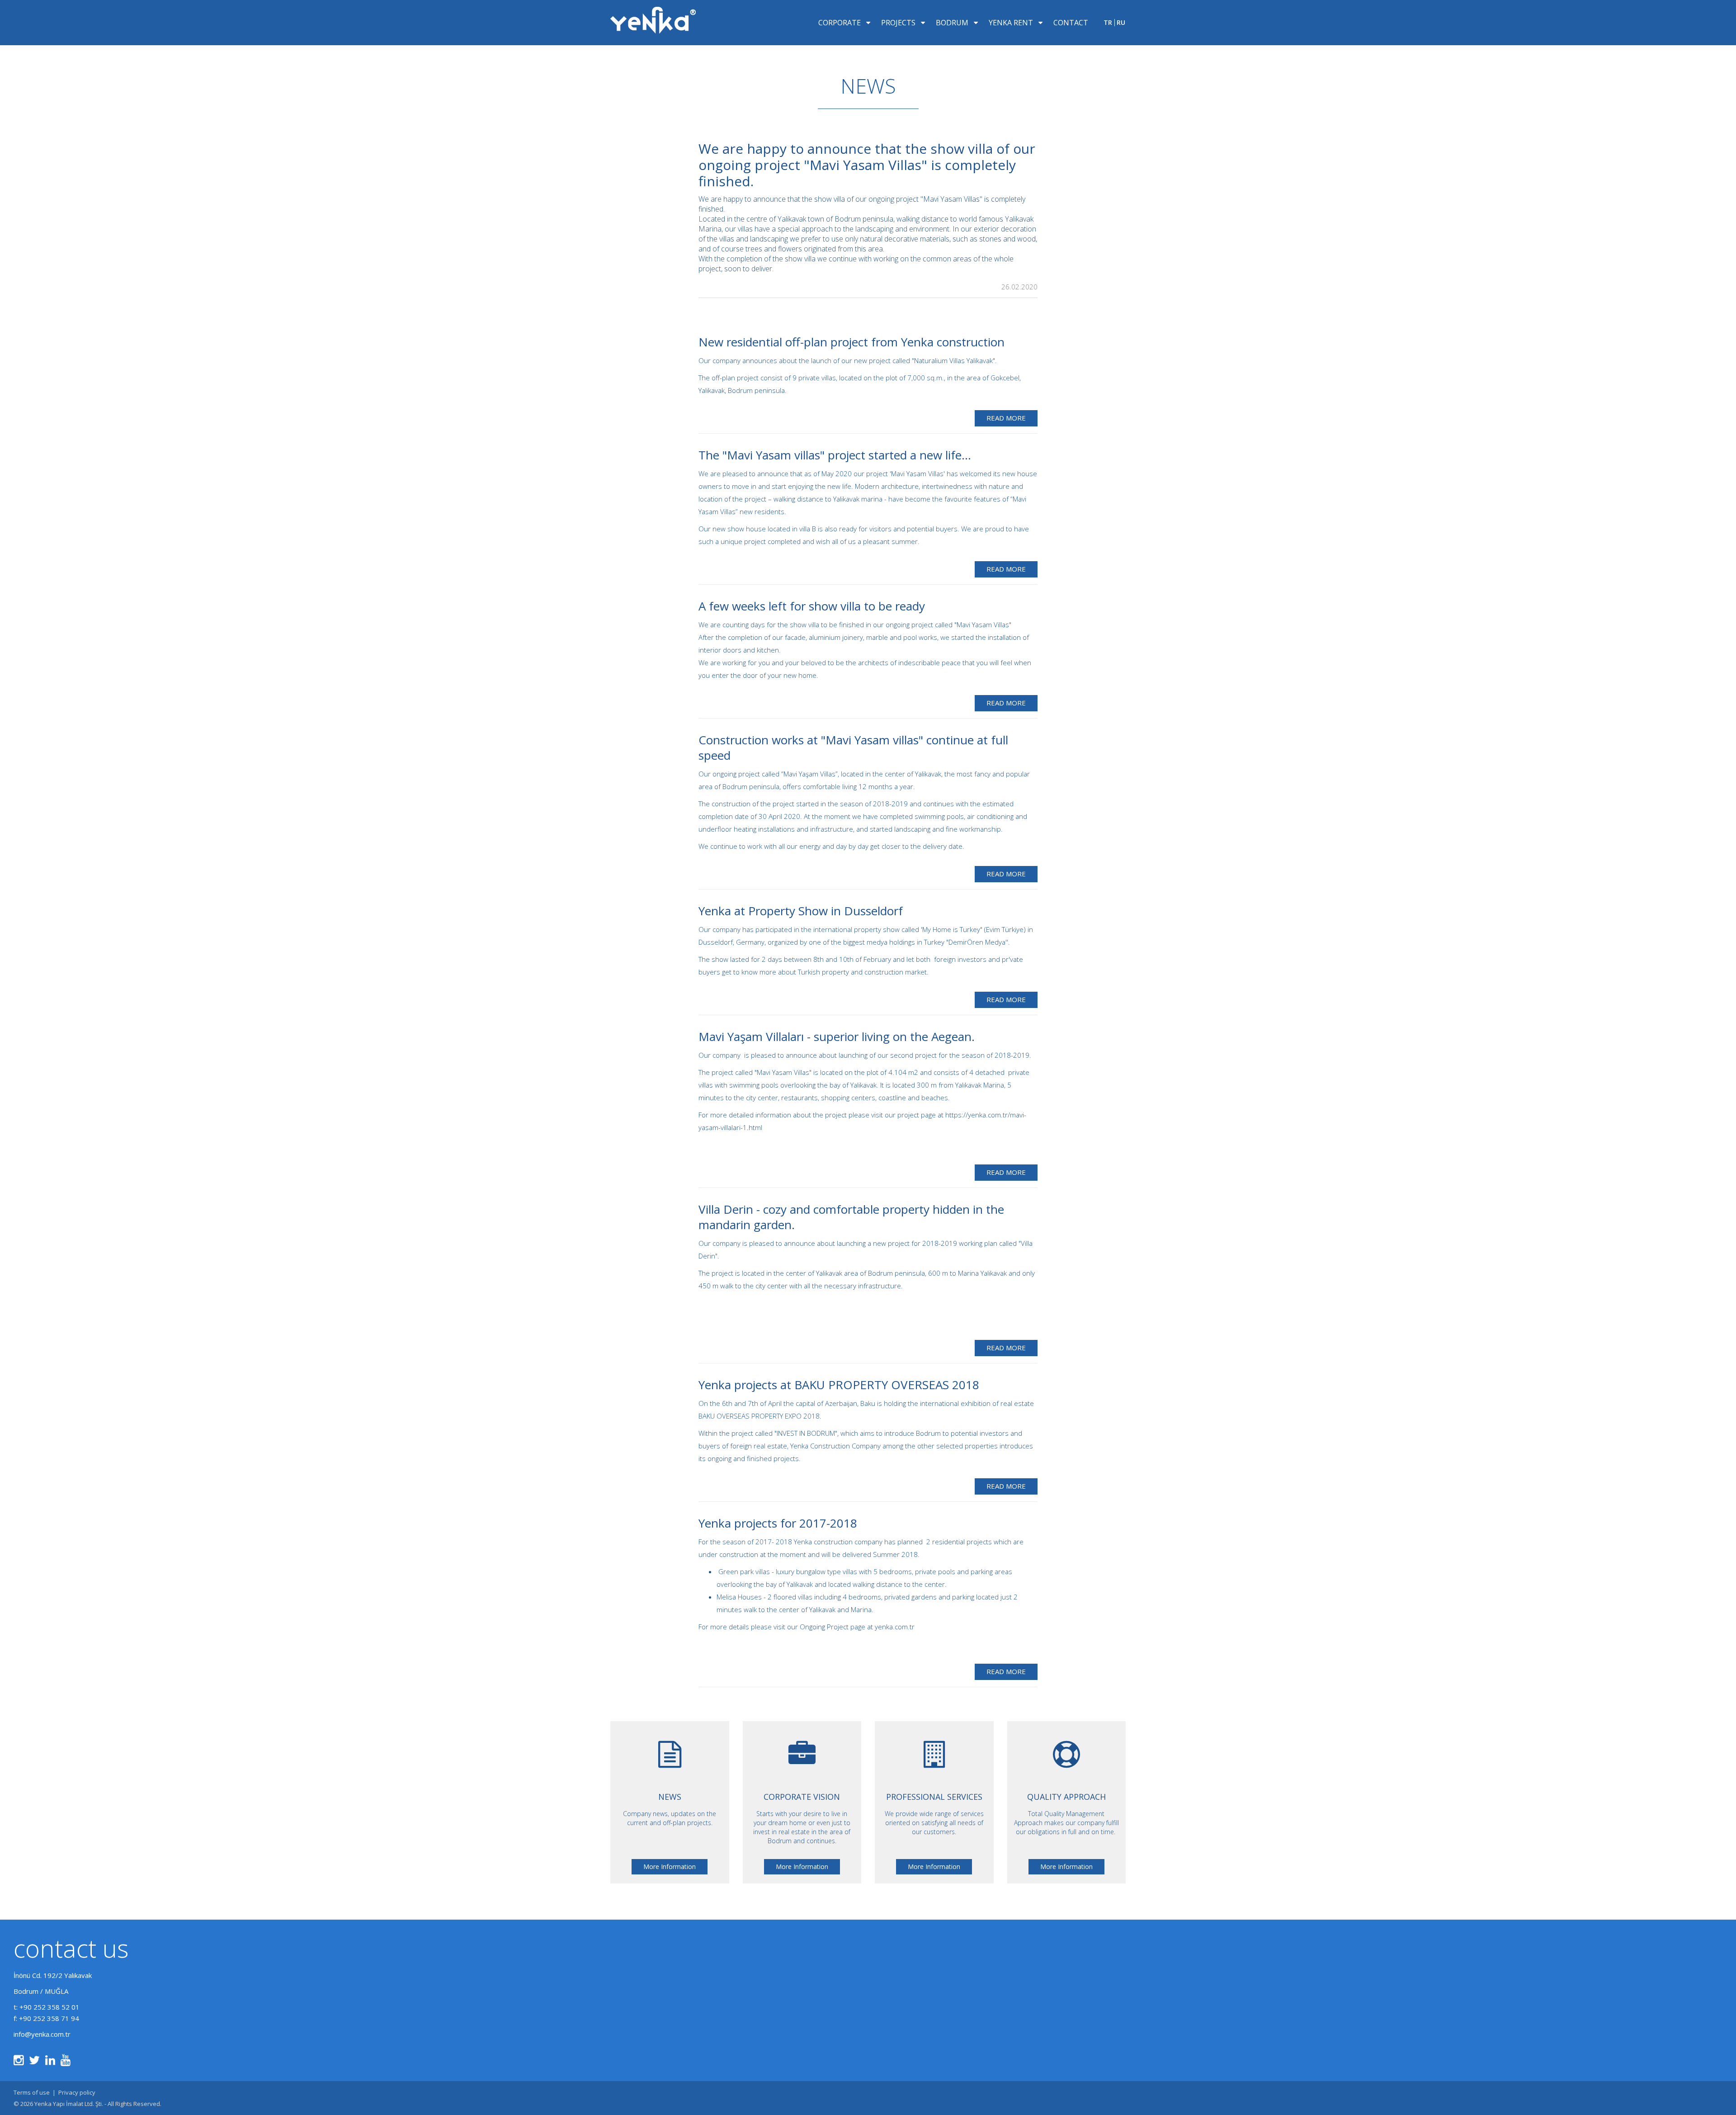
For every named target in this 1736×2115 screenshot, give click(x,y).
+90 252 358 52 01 (50, 2007)
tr (1108, 23)
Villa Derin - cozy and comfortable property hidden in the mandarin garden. (851, 1217)
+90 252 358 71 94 (49, 2018)
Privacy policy (77, 2092)
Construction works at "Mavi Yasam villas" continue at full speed (853, 748)
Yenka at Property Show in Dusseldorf (801, 911)
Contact (1071, 23)
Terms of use (32, 2092)
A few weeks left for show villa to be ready (812, 606)
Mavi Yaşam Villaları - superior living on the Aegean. (837, 1036)
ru (1121, 23)
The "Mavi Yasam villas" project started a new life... (835, 455)
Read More (1006, 418)
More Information (670, 1867)
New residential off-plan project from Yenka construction (851, 342)
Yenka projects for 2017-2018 (778, 1523)
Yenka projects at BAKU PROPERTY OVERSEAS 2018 (839, 1385)
